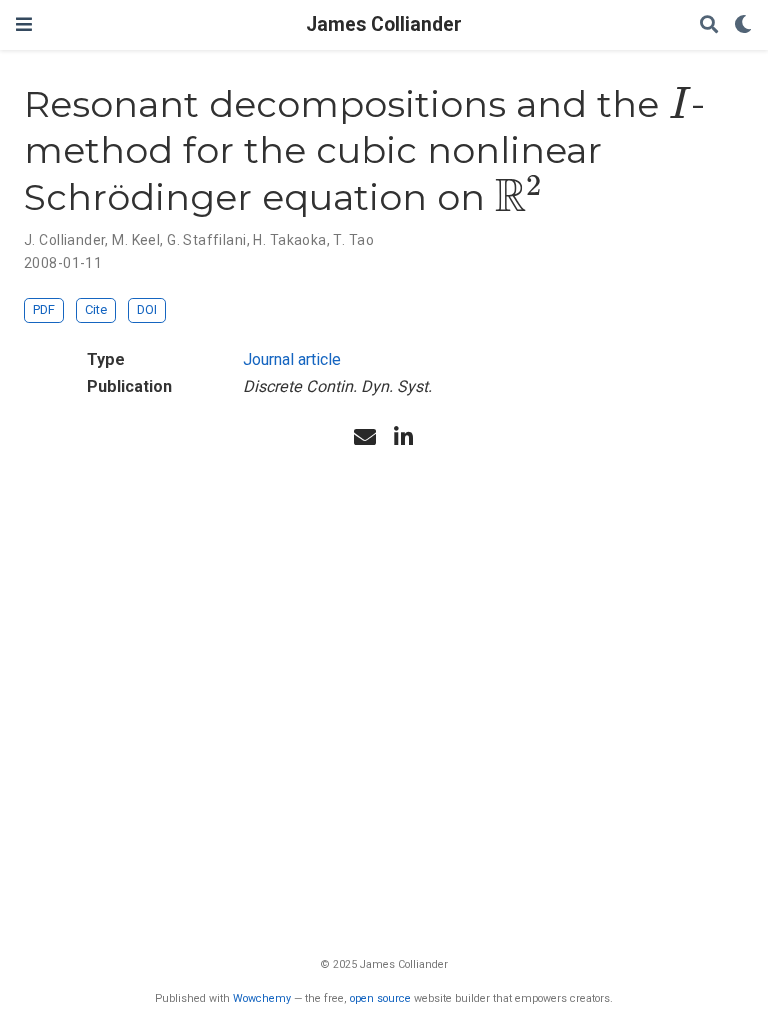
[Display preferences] (743, 25)
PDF (44, 309)
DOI (147, 309)
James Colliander (384, 24)
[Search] (709, 25)
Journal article (292, 359)
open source (380, 998)
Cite (96, 309)
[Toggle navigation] (24, 24)
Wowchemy (262, 998)
